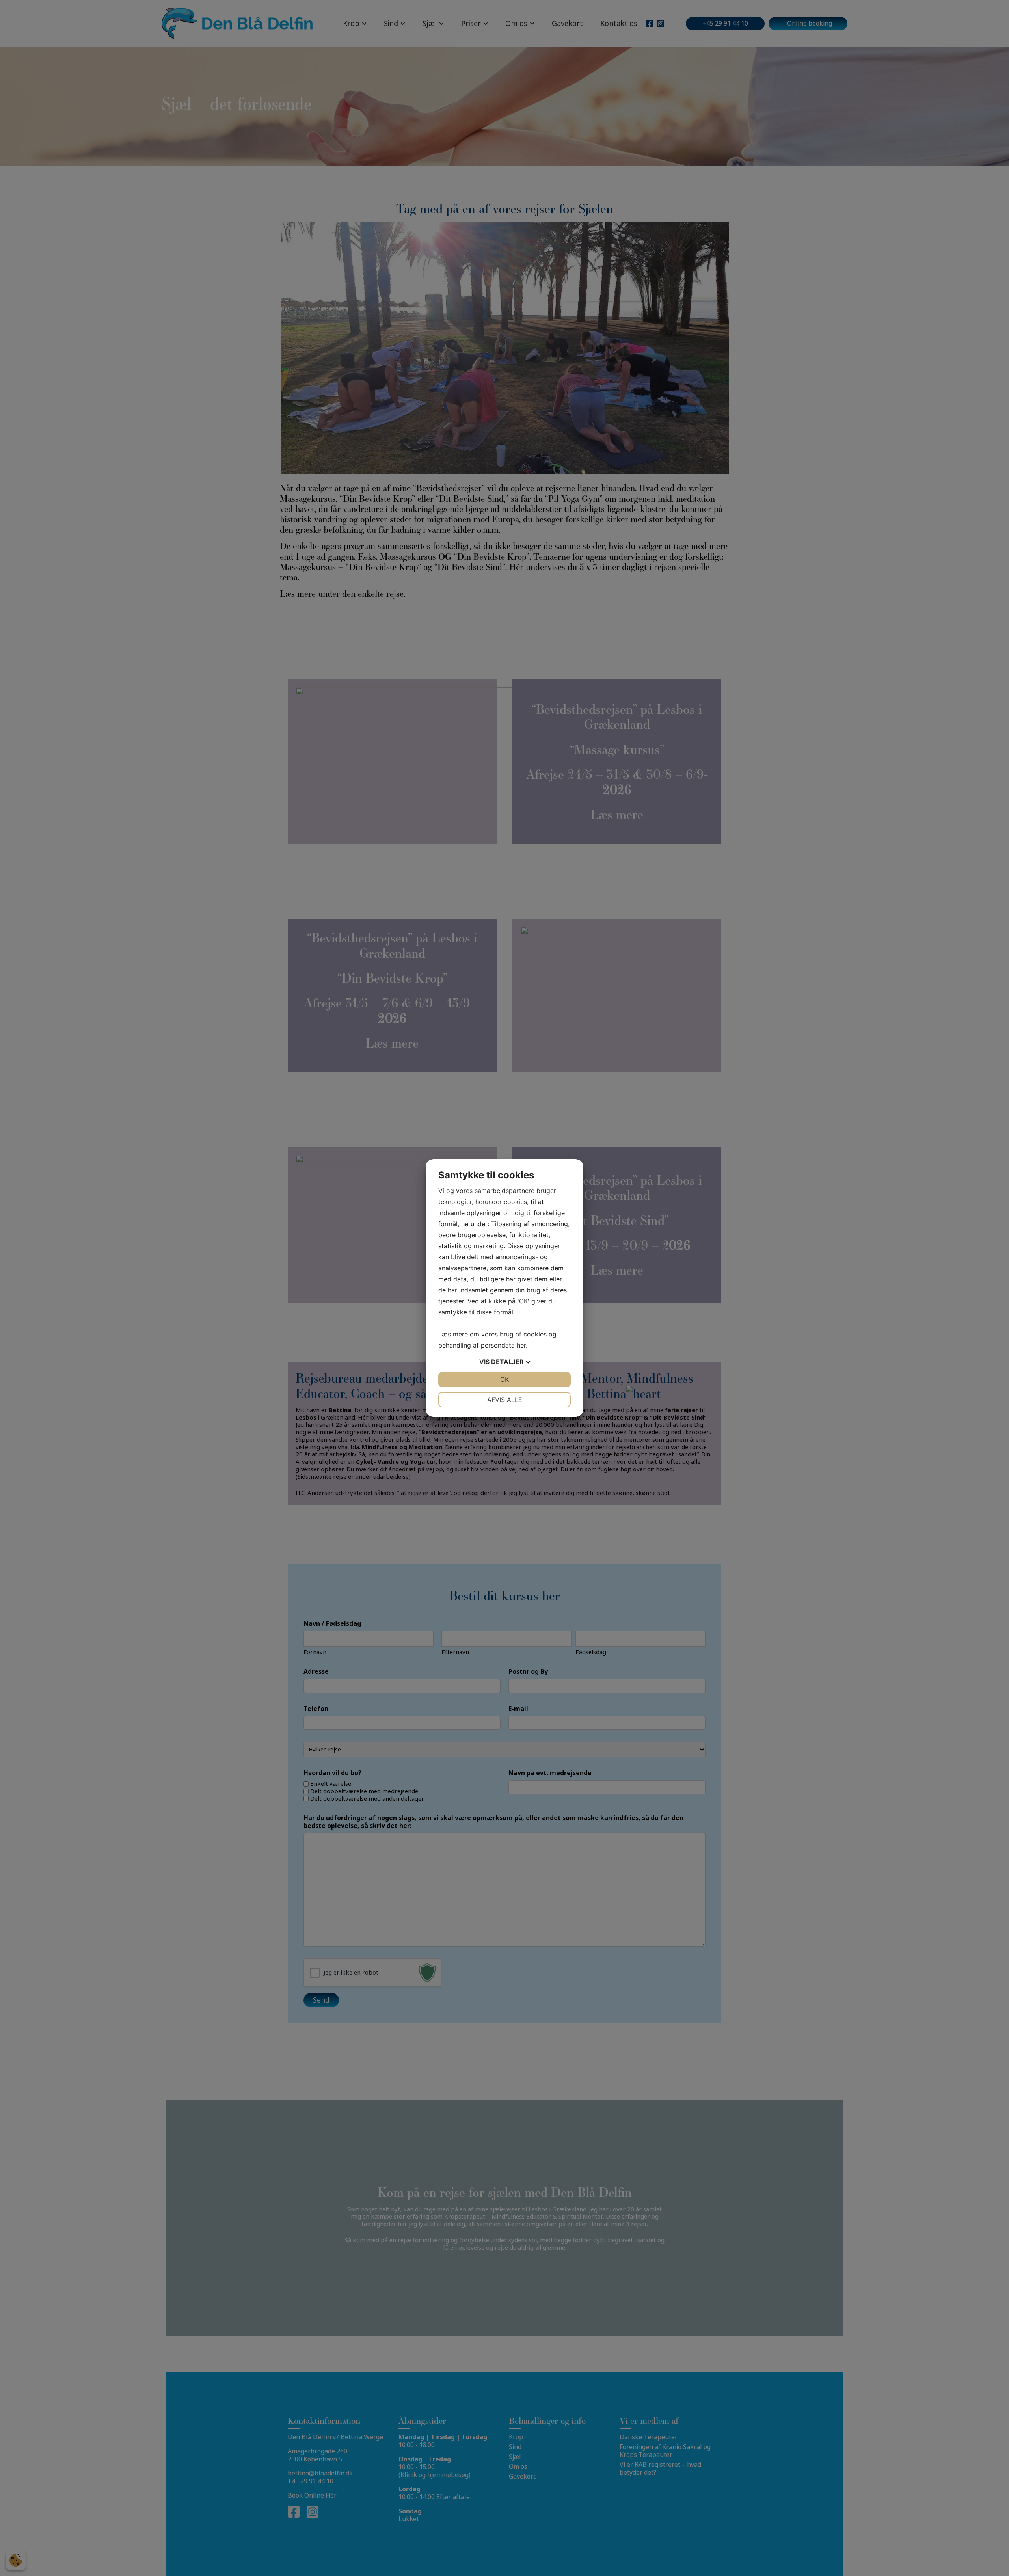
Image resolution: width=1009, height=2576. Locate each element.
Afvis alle (505, 1400)
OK (504, 1379)
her (521, 1345)
